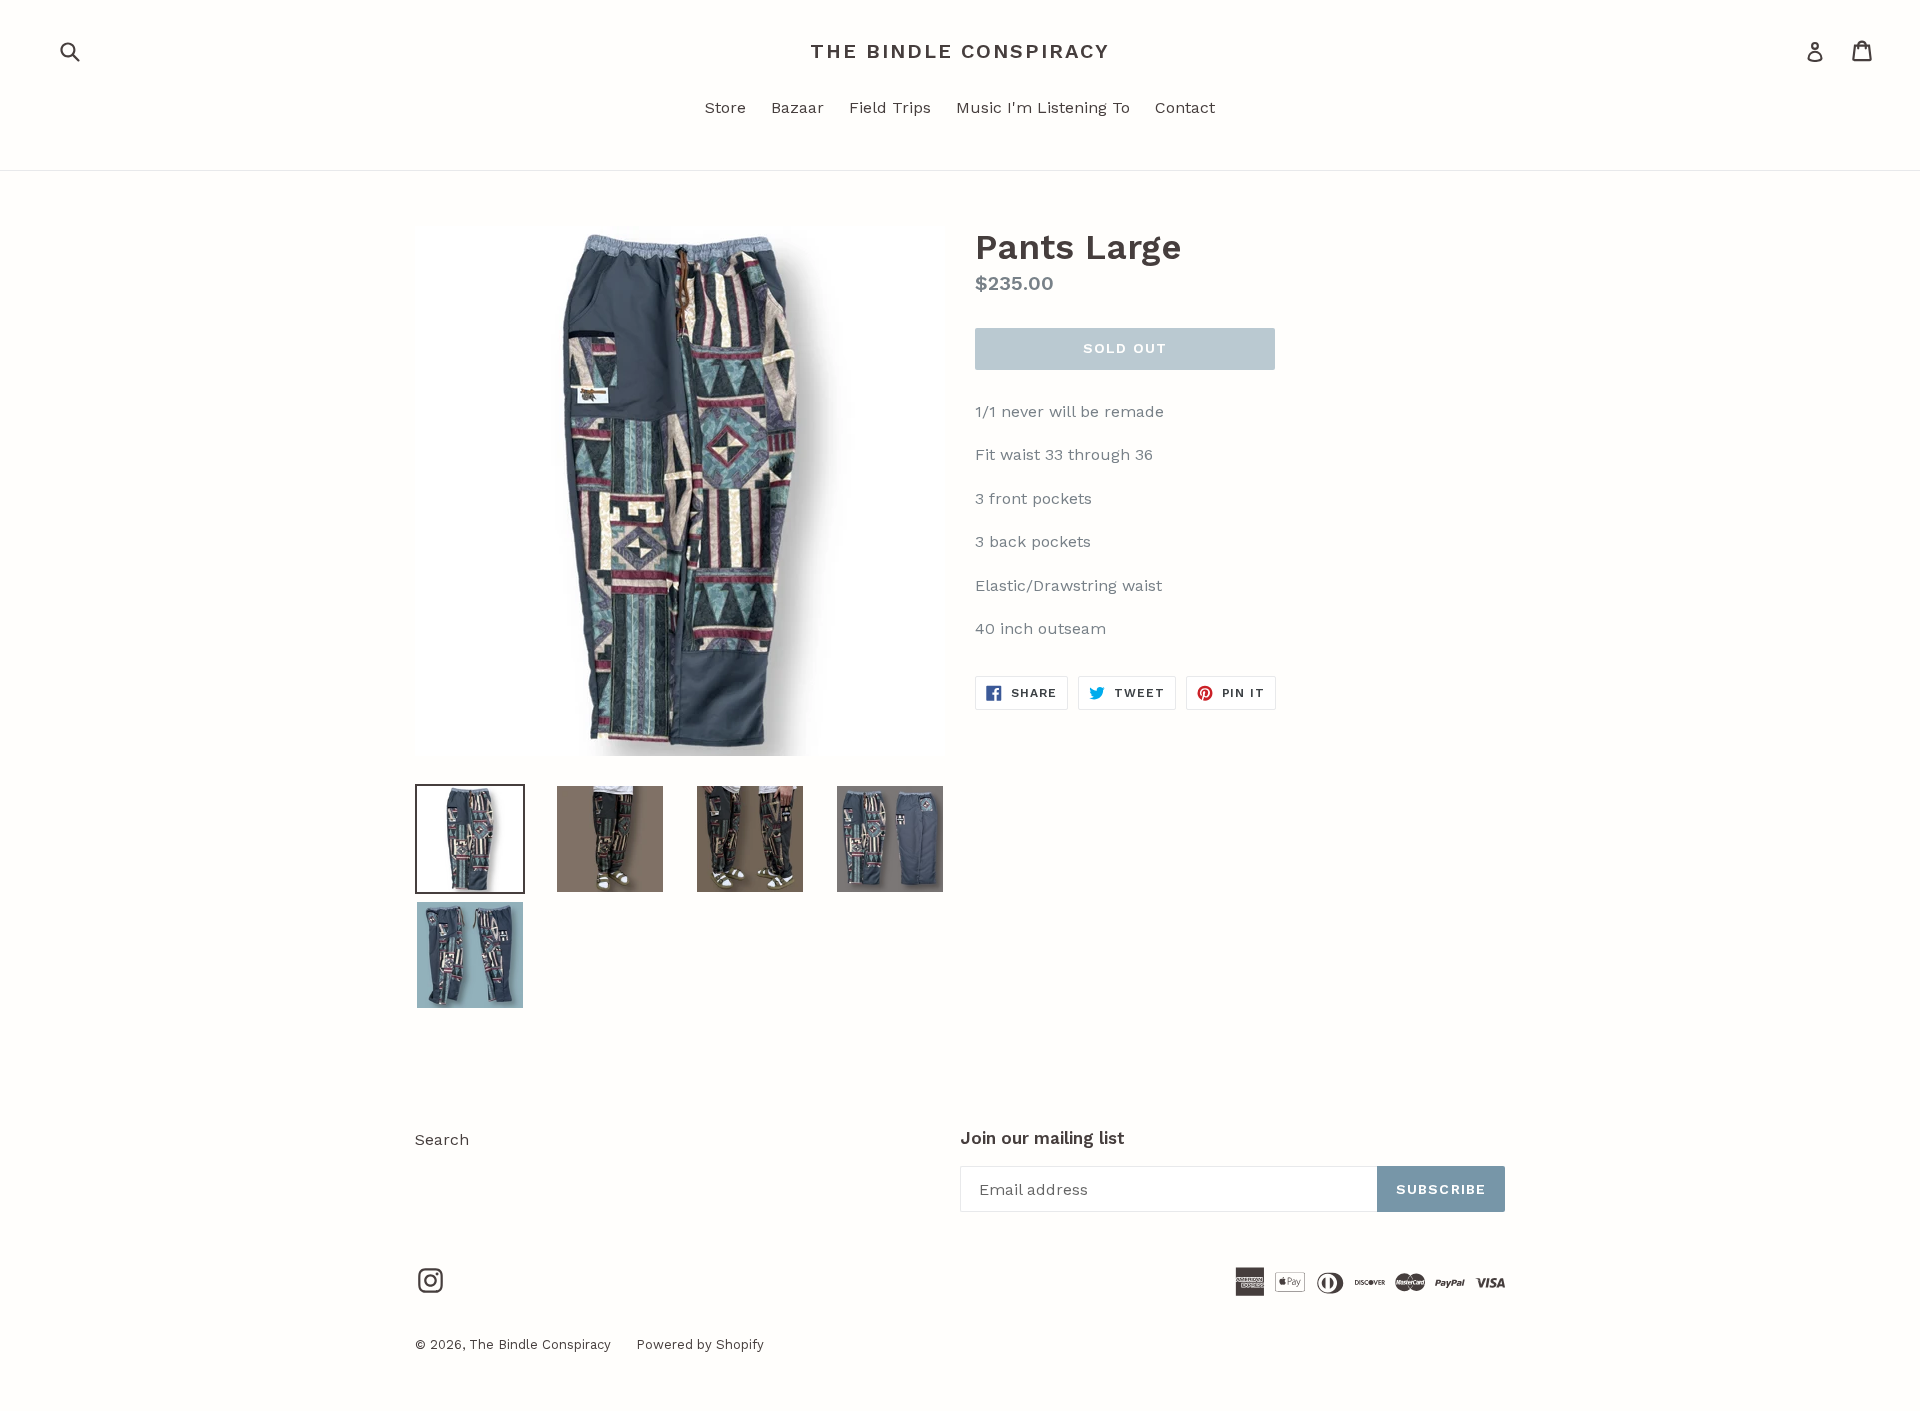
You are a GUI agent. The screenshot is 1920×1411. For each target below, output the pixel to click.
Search (442, 1139)
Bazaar (797, 107)
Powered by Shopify (700, 1344)
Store (725, 107)
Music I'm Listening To (1043, 107)
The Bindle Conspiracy (960, 51)
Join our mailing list (1042, 1138)
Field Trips (890, 107)
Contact (1185, 107)
